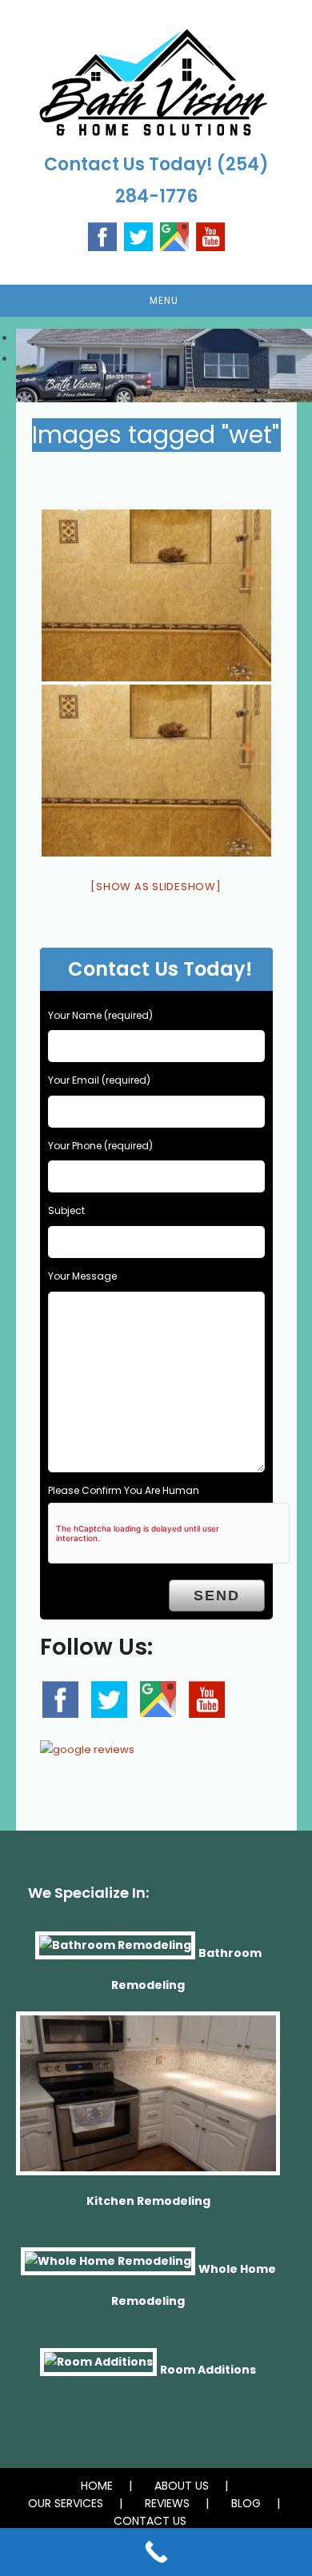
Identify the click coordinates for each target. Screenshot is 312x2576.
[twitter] (109, 1699)
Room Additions (208, 2369)
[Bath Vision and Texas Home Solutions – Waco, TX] (156, 771)
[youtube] (210, 236)
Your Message (82, 1276)
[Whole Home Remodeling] (108, 2269)
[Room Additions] (98, 2369)
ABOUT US (182, 2486)
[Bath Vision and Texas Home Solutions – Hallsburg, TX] (156, 595)
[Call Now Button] (156, 2552)
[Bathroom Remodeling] (115, 1952)
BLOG (246, 2503)
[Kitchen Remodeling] (148, 2100)
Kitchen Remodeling (148, 2201)
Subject (66, 1210)
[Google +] (174, 236)
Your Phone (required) (100, 1146)
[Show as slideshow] (156, 887)
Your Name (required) (100, 1015)
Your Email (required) (99, 1080)
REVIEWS (167, 2503)
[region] (156, 349)
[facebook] (60, 1699)
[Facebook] (102, 236)
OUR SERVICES (66, 2503)
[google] (158, 1699)
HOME (97, 2486)
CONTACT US (150, 2521)
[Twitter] (138, 236)
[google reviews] (87, 1745)
